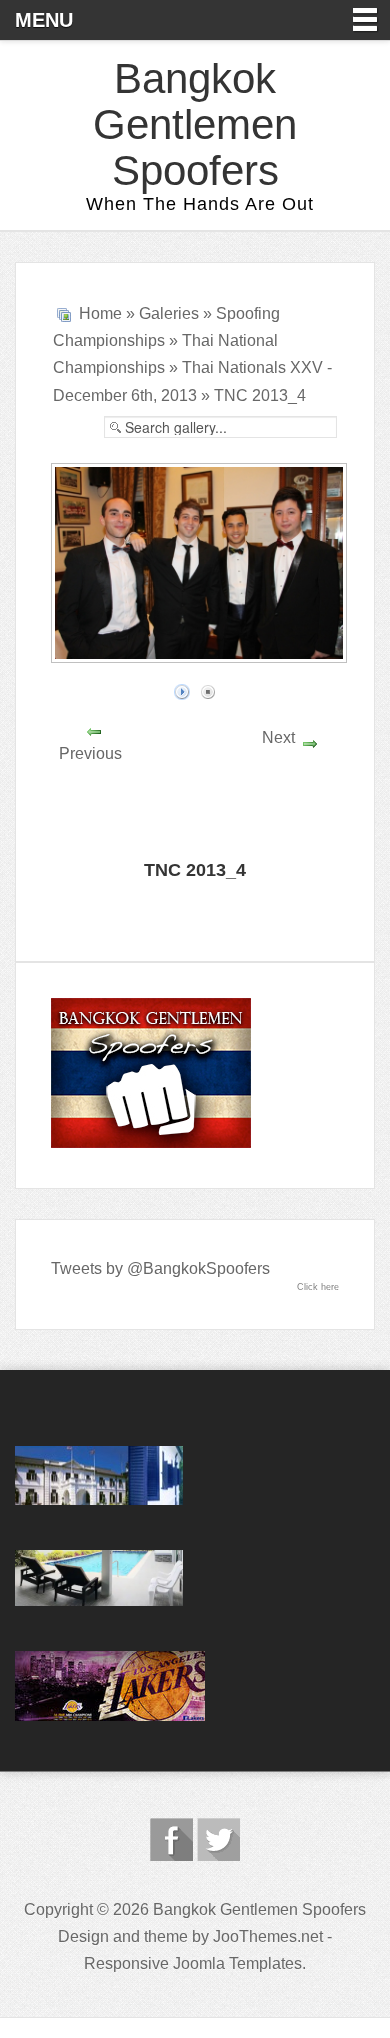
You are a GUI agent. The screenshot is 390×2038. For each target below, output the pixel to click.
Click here (318, 1287)
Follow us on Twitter (218, 1839)
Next (278, 737)
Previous (90, 753)
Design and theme (123, 1936)
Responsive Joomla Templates (193, 1963)
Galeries (169, 313)
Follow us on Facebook (171, 1839)
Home (100, 313)
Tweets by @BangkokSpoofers (160, 1268)
